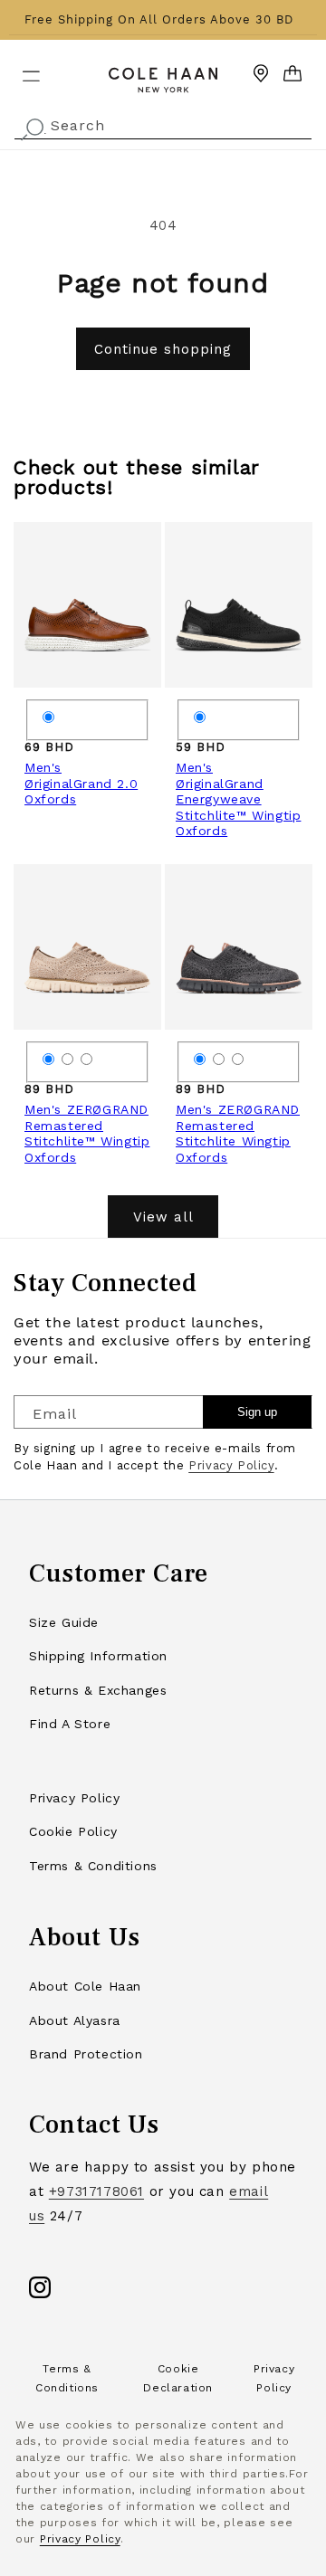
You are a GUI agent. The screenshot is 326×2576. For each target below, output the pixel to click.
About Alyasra (75, 2020)
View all (163, 1217)
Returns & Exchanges (98, 1690)
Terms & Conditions (93, 1866)
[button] (20, 69)
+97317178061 (96, 2191)
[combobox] (163, 124)
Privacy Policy (231, 1465)
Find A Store (70, 1724)
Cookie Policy (73, 1831)
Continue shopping (163, 349)
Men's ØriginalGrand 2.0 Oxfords (81, 783)
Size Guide (64, 1622)
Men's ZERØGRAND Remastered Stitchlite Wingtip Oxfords (238, 1133)
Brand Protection (86, 2054)
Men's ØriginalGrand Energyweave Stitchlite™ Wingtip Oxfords (238, 799)
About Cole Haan (85, 1986)
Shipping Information (98, 1656)
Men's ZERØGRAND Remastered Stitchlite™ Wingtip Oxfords (87, 1133)
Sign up (257, 1412)
